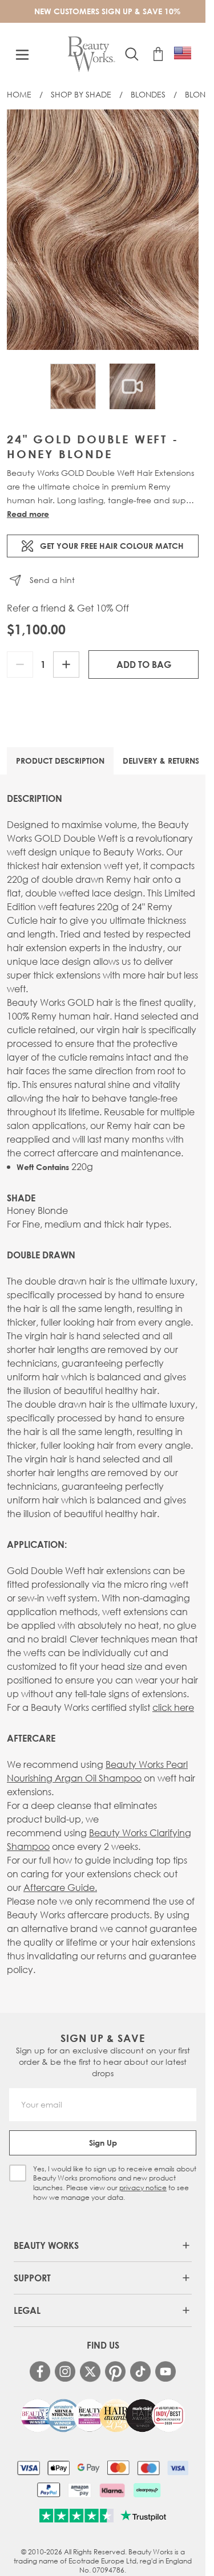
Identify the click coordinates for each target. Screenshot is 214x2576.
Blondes (148, 94)
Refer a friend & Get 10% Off (68, 608)
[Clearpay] (147, 2490)
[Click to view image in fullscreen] (103, 230)
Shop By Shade (81, 94)
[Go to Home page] (92, 54)
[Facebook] (40, 2371)
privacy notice (143, 2188)
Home (19, 94)
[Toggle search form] (132, 54)
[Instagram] (65, 2371)
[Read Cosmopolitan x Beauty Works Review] (103, 2416)
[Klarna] (112, 2490)
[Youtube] (165, 2371)
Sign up (103, 2143)
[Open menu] (22, 55)
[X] (90, 2372)
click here (173, 1707)
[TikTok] (140, 2371)
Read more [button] (28, 514)
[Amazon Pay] (80, 2490)
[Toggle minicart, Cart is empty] (158, 54)
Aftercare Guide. (60, 1887)
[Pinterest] (115, 2371)
